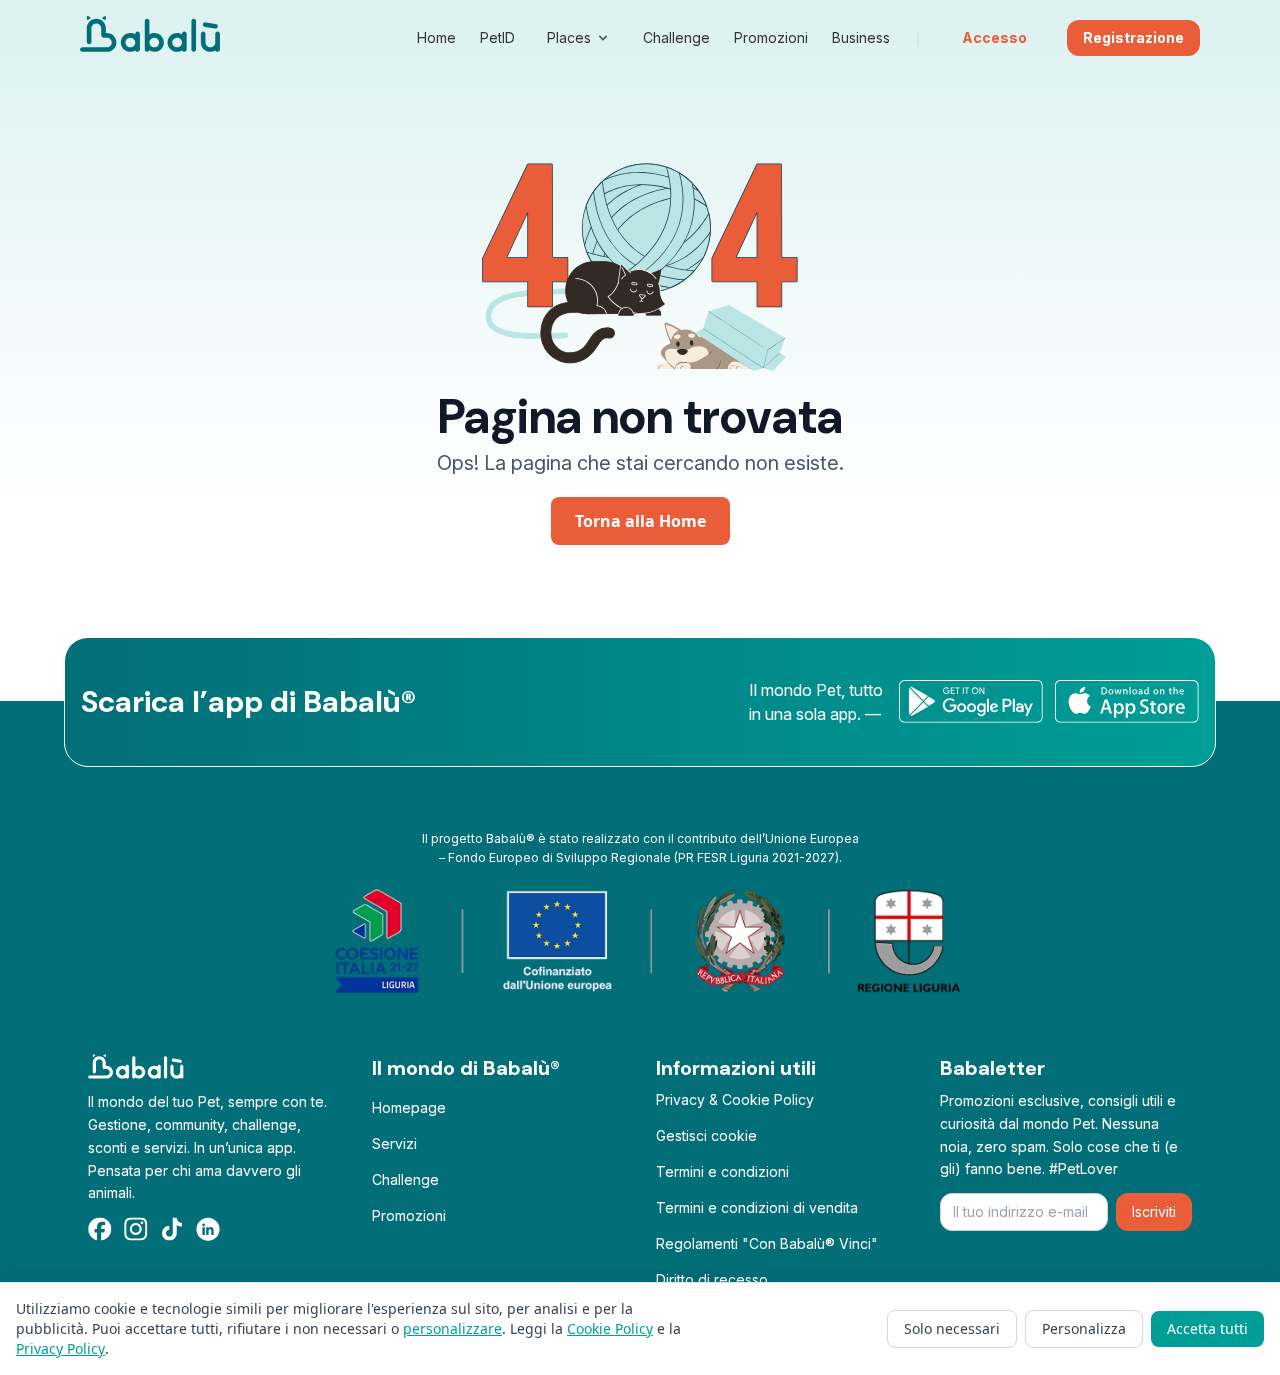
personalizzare (452, 1328)
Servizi (394, 1143)
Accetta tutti (1207, 1328)
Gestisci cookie (706, 1135)
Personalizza (1084, 1328)
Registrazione (1133, 37)
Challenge (405, 1179)
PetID (497, 37)
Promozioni (409, 1215)
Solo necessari (952, 1328)
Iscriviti (1154, 1211)
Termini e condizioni (722, 1171)
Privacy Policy (60, 1348)
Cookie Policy (610, 1328)
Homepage (409, 1107)
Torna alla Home (640, 521)
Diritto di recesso (712, 1279)
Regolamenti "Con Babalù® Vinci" (767, 1243)
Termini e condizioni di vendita (757, 1207)
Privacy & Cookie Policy (735, 1099)
